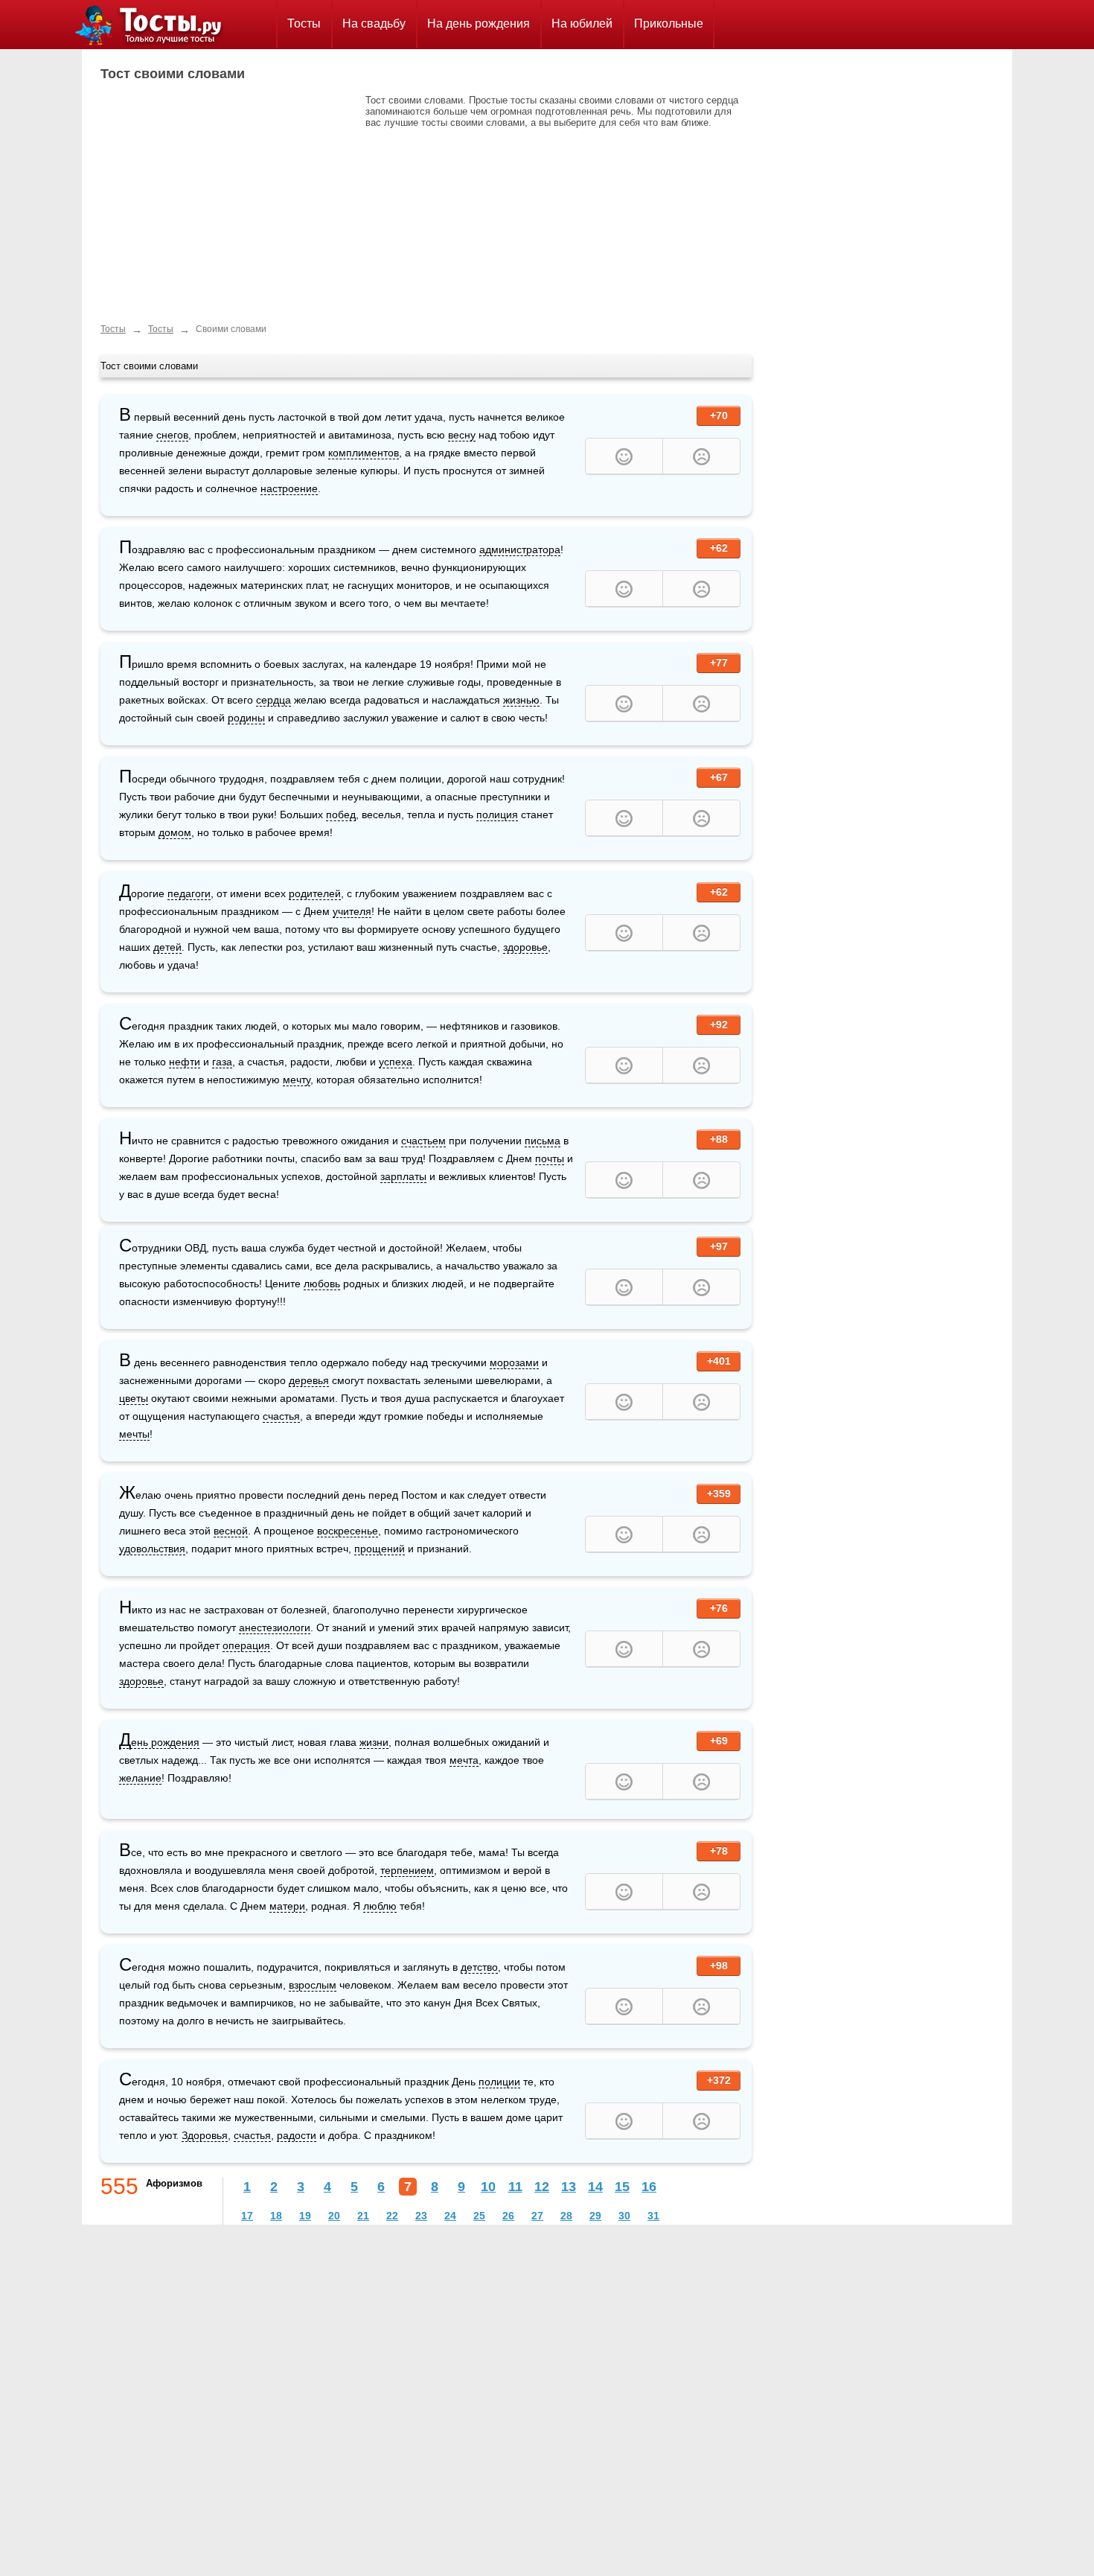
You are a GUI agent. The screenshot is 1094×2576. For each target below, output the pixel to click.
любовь (322, 1284)
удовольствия (152, 1549)
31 (653, 2216)
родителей (315, 893)
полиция (497, 814)
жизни (374, 1742)
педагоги (189, 893)
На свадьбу (374, 23)
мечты (134, 1434)
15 (622, 2187)
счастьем (423, 1141)
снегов (172, 435)
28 (566, 2216)
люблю (380, 1906)
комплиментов (364, 453)
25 (479, 2216)
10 (488, 2187)
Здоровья (205, 2135)
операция (246, 1645)
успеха (396, 1062)
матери (287, 1906)
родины (246, 718)
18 (276, 2216)
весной (231, 1531)
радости (297, 2135)
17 (247, 2216)
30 (624, 2216)
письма (543, 1141)
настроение (289, 488)
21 (363, 2216)
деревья (309, 1380)
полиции (499, 2082)
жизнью (521, 700)
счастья (281, 1416)
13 (569, 2187)
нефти (185, 1062)
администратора (520, 549)
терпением (407, 1870)
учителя (352, 911)
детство (479, 1967)
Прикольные (669, 23)
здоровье (525, 947)
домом (175, 832)
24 (450, 2216)
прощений (380, 1549)
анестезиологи (275, 1627)
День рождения (159, 1743)
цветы (134, 1398)
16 (649, 2187)
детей (167, 947)
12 (542, 2187)
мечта (464, 1760)
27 (537, 2216)
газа (222, 1062)
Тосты (304, 23)
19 (305, 2216)
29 (595, 2216)
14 (595, 2187)
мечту (297, 1080)
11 (515, 2187)
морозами (514, 1362)
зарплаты (403, 1176)
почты (550, 1158)
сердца (273, 700)
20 (334, 2216)
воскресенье (348, 1531)
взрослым (313, 1985)
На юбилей (582, 23)
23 (421, 2216)
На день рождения (479, 23)
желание (140, 1778)
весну (462, 435)
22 (392, 2216)
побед (341, 814)
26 (508, 2216)
